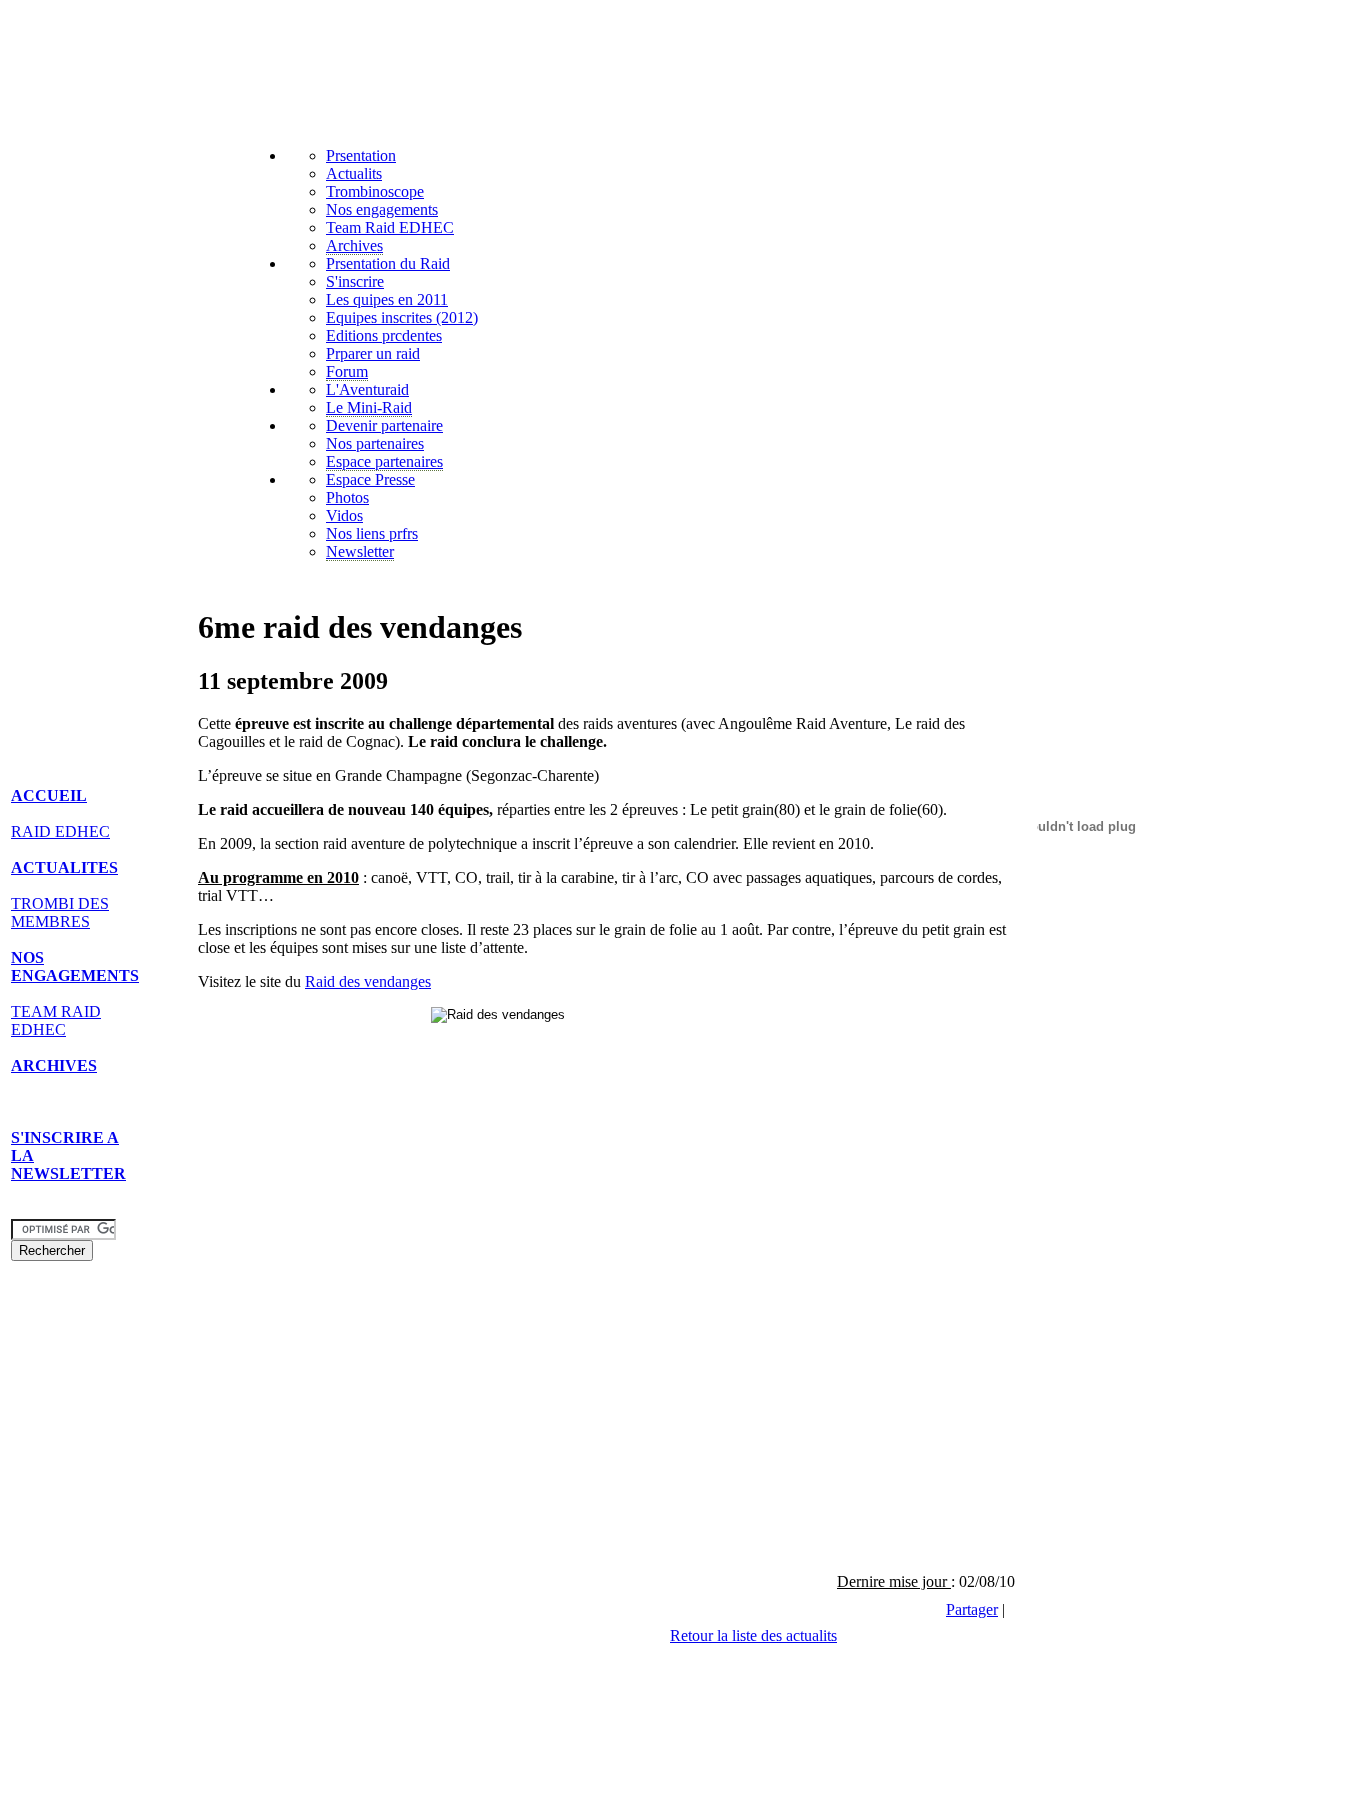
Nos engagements (382, 209)
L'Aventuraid (367, 389)
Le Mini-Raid (369, 407)
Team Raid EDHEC (390, 227)
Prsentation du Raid (388, 263)
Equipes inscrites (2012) (402, 317)
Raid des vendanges (368, 981)
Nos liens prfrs (372, 533)
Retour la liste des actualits (753, 1635)
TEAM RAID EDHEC (56, 1020)
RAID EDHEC (60, 831)
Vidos (344, 515)
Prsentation (361, 155)
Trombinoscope (375, 191)
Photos (347, 497)
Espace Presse (370, 479)
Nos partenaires (375, 443)
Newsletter (360, 551)
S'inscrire (355, 281)
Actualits (354, 173)
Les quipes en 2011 (387, 299)
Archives (354, 245)
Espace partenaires (384, 461)
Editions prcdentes (384, 335)
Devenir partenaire (384, 425)
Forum (347, 371)
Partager (972, 1609)
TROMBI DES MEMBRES (60, 912)
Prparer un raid (373, 353)
